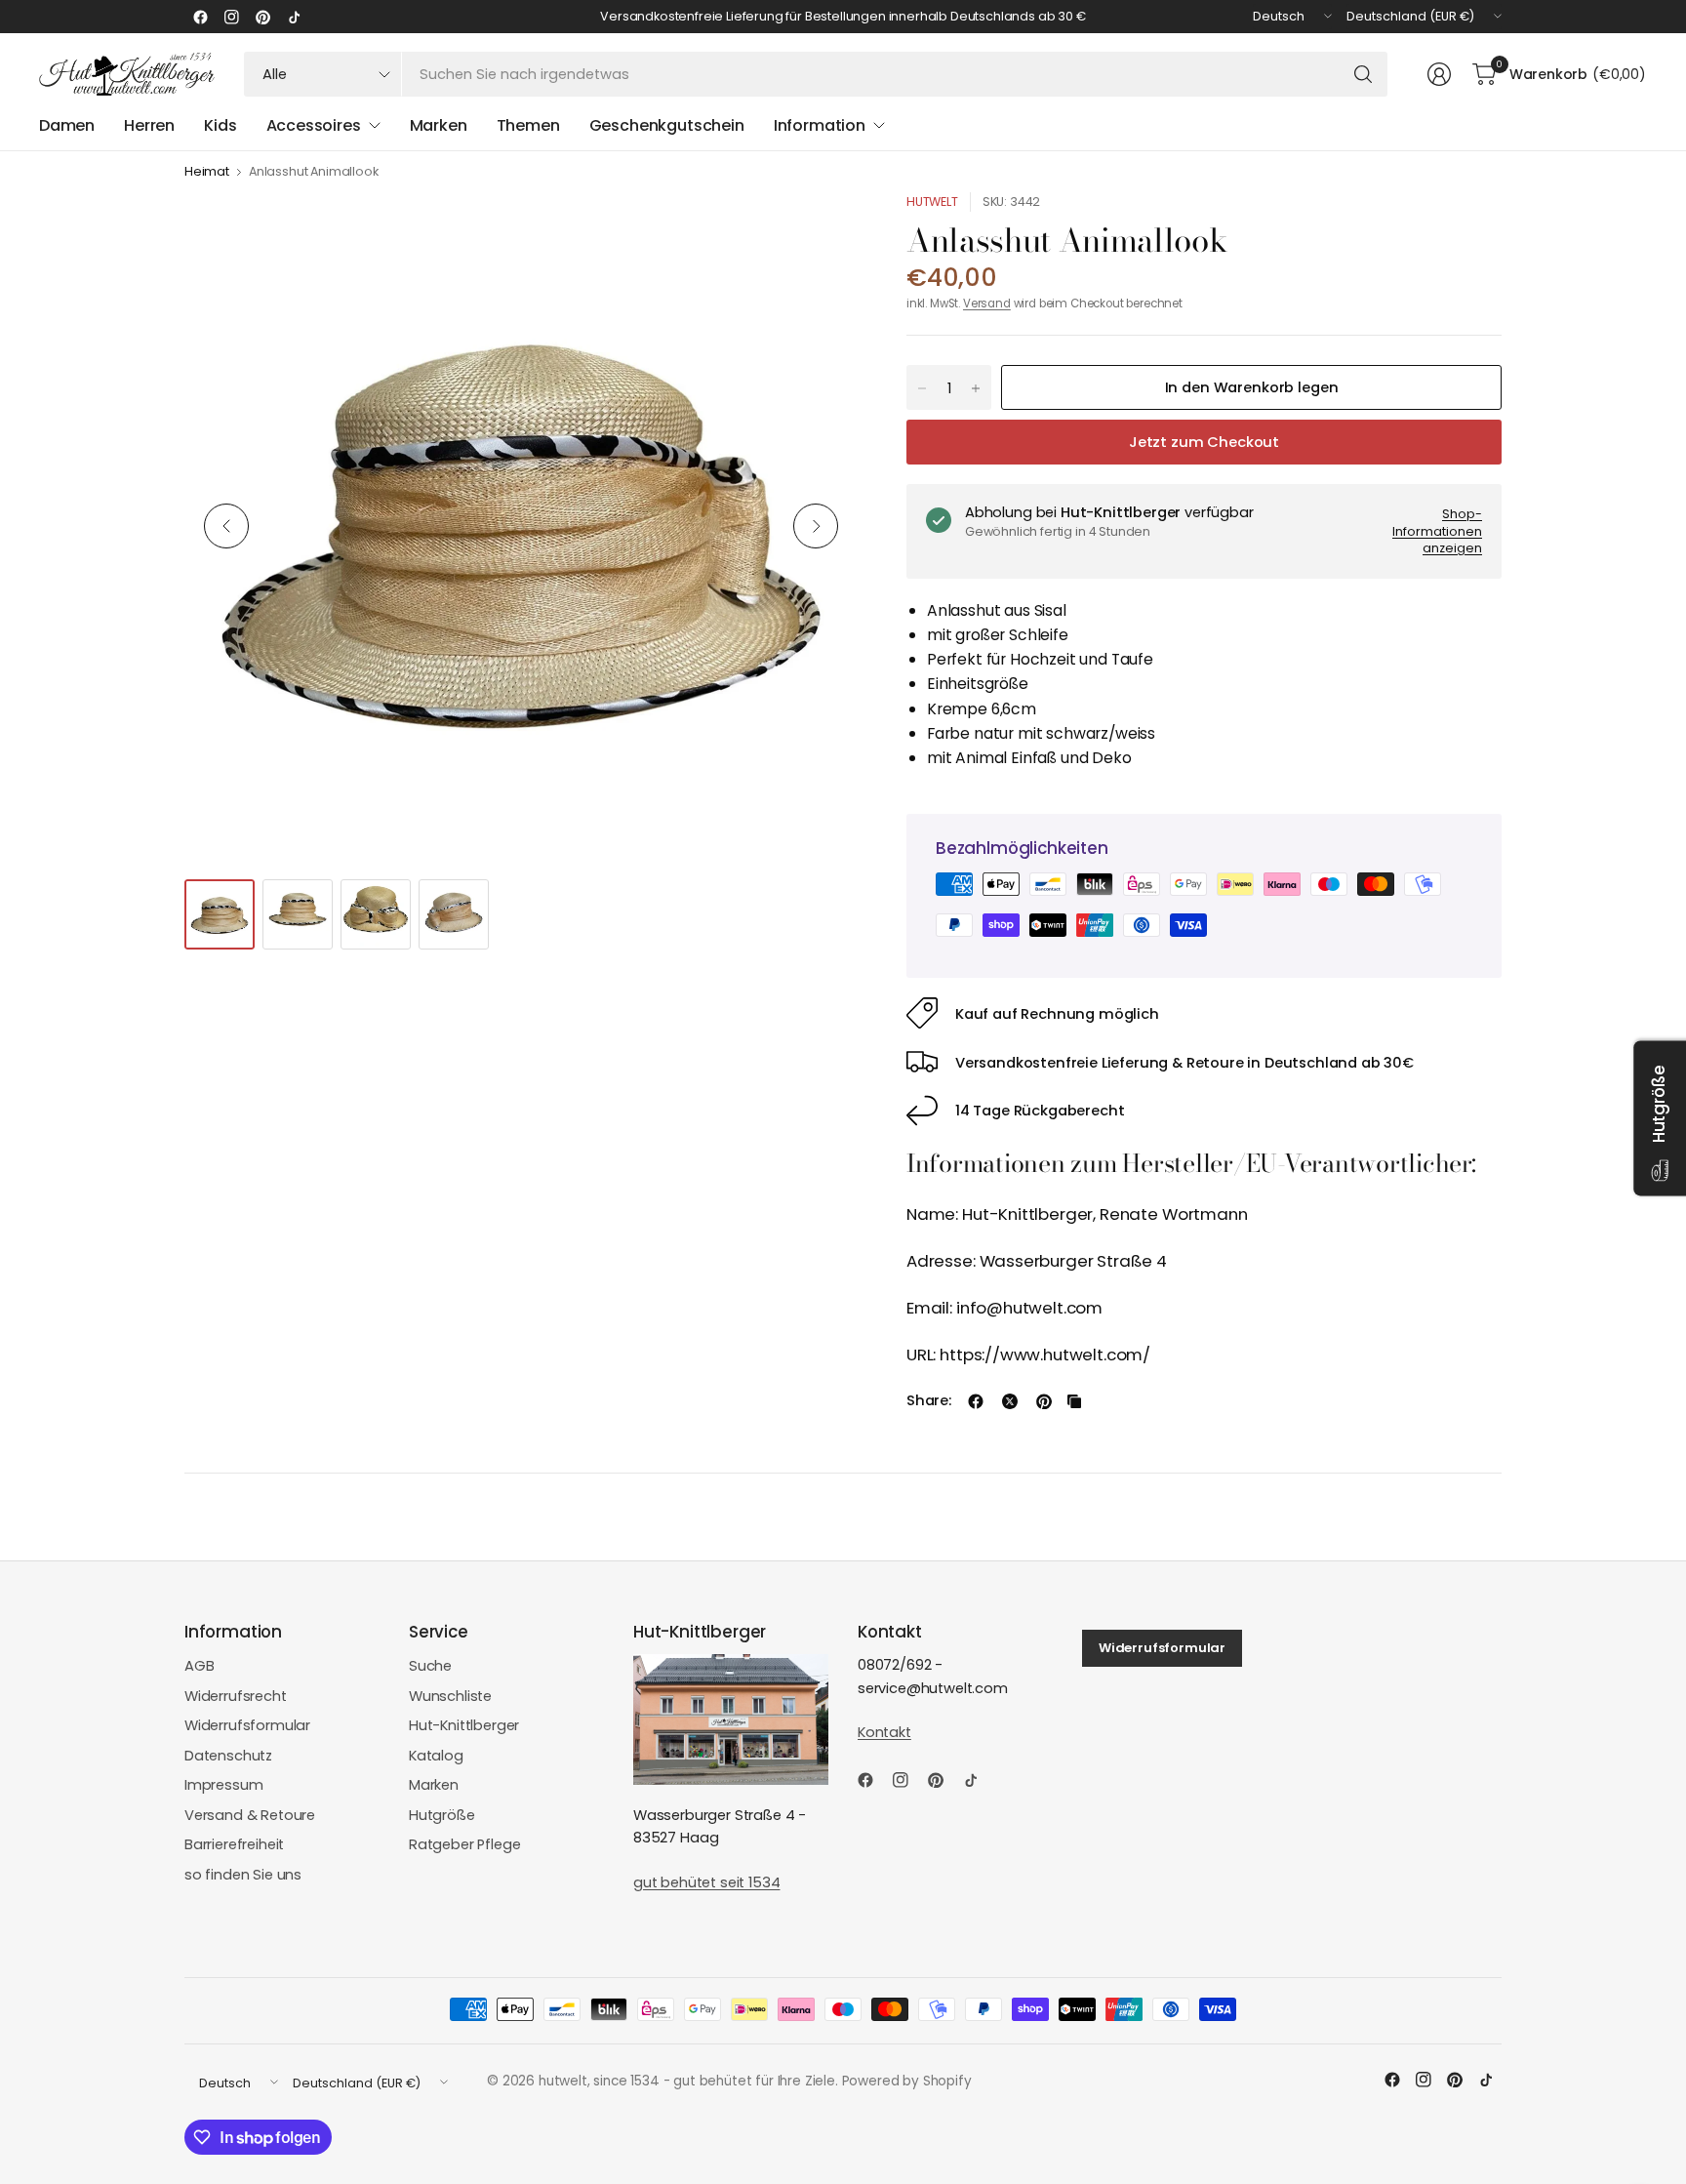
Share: (929, 1401)
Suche (430, 1666)
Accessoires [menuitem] (314, 125)
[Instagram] (231, 17)
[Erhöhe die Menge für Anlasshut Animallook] (976, 388)
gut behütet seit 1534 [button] (706, 1882)
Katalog (436, 1756)
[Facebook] (200, 17)
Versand (987, 303)
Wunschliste (450, 1696)
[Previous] (226, 526)
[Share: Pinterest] (1044, 1401)
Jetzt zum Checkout (1204, 442)
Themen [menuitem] (528, 125)
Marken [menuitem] (439, 125)
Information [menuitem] (820, 125)
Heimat (207, 172)
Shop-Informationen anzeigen (1437, 531)
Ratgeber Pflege (464, 1844)
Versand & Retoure (250, 1815)
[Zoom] (821, 229)
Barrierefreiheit (234, 1844)
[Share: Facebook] (976, 1401)
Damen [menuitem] (67, 125)
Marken (434, 1785)
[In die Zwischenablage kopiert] (1074, 1401)
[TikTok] (294, 17)
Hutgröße (442, 1815)
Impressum (224, 1785)
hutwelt (932, 202)
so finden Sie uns (243, 1875)
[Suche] (1363, 74)
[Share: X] (1010, 1401)
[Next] (816, 526)
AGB (200, 1666)
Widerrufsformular (247, 1725)
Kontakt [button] (884, 1732)
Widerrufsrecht (236, 1696)
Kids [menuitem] (220, 125)
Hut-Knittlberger (464, 1725)
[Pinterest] (262, 17)
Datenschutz (228, 1756)
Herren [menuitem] (149, 125)
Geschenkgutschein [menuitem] (667, 125)
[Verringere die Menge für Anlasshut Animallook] (922, 388)
